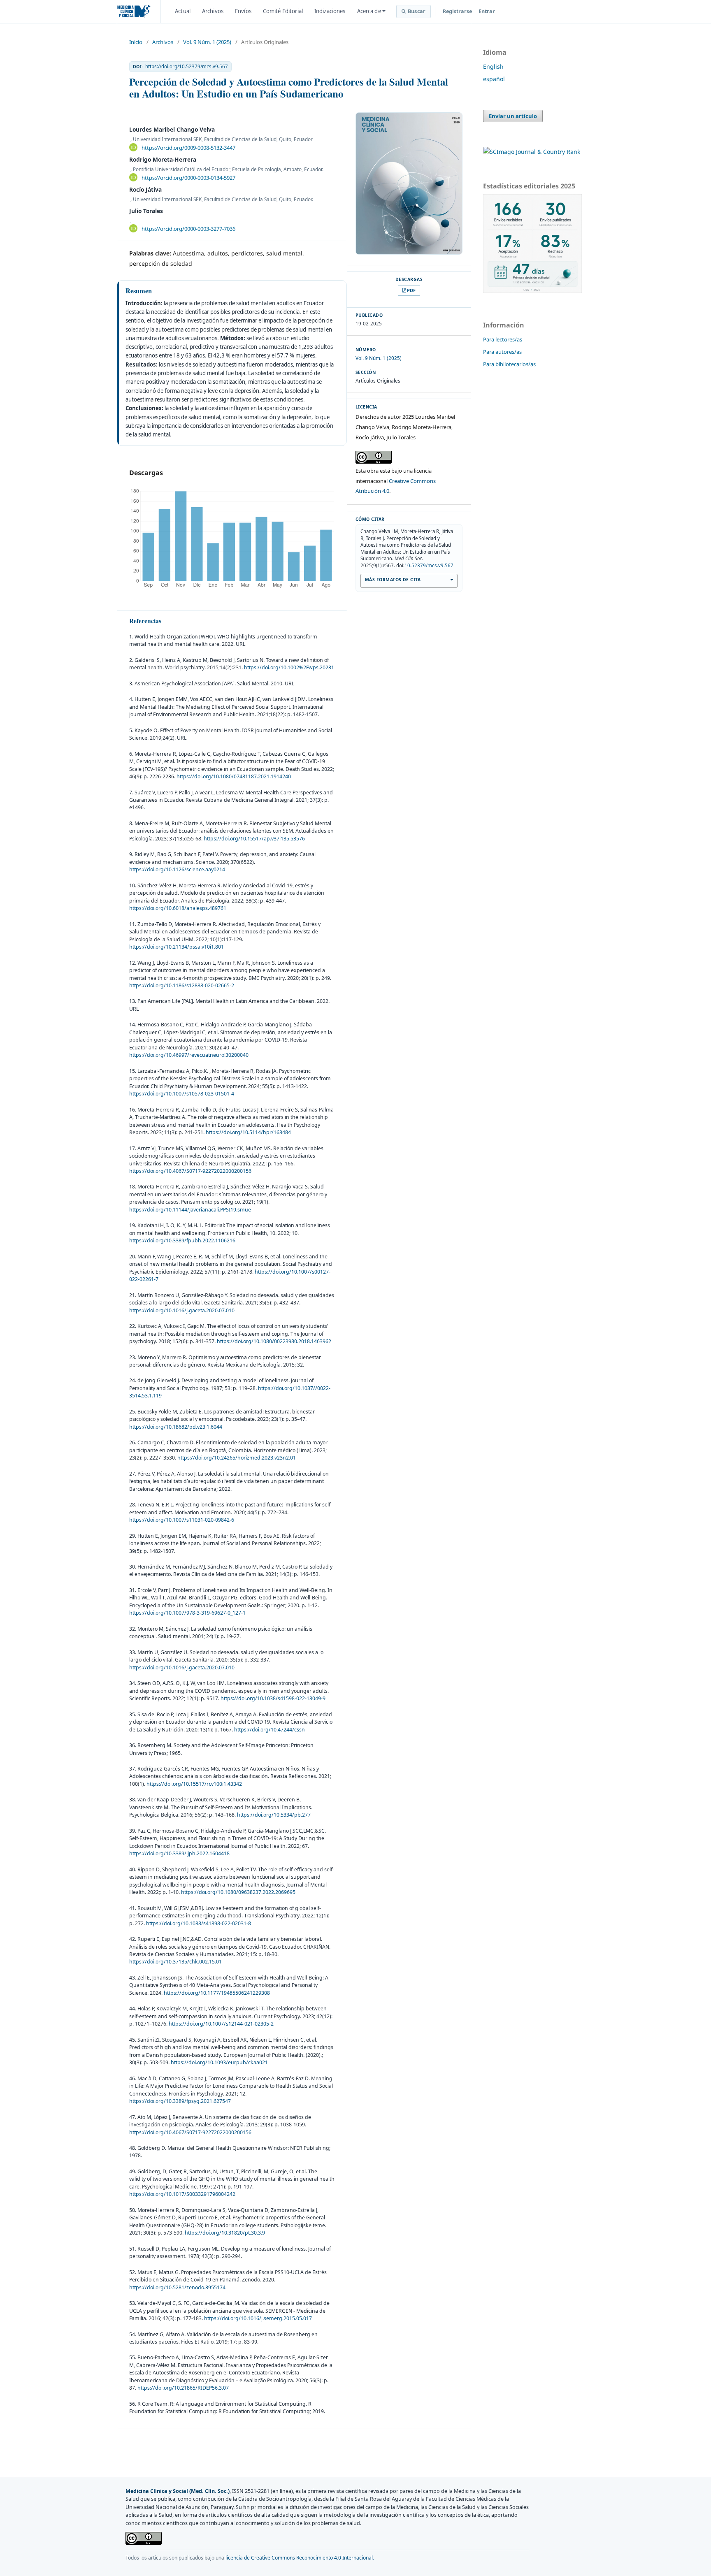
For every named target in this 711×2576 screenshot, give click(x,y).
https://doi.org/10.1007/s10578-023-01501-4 (182, 1094)
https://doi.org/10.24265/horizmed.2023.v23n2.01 (237, 1458)
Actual (183, 11)
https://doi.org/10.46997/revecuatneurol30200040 (189, 1055)
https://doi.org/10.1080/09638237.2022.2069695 (238, 1892)
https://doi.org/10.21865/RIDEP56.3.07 (183, 2388)
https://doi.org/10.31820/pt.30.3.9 (225, 2233)
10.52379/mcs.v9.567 (429, 565)
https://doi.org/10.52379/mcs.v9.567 (187, 67)
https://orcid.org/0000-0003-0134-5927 (188, 177)
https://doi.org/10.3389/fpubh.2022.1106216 (182, 1240)
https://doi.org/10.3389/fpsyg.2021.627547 (180, 2101)
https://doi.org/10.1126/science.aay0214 (177, 869)
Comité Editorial (283, 11)
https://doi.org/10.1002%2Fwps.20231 (289, 667)
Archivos (213, 11)
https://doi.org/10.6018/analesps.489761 (178, 908)
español (494, 79)
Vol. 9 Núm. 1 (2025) (207, 42)
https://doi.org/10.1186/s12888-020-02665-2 (182, 985)
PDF (411, 290)
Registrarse (457, 11)
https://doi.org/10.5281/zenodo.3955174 (177, 2287)
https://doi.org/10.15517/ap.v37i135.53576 (254, 839)
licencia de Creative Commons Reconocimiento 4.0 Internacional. (300, 2558)
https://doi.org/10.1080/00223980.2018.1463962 (274, 1341)
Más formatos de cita (393, 580)
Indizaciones (330, 11)
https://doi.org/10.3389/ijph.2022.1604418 (179, 1853)
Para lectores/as (503, 339)
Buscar (417, 11)
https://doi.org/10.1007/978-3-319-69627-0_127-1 (187, 1613)
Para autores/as (502, 352)
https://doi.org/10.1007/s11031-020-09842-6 (182, 1520)
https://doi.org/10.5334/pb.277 (274, 1815)
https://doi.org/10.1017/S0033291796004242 (182, 2194)
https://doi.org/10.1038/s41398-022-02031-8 (199, 1923)
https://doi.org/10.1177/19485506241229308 (217, 1993)
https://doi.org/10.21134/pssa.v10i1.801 (177, 947)
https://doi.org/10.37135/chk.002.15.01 (175, 1962)
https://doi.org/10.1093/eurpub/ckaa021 (219, 2062)
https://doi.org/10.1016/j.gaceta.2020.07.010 (182, 1310)
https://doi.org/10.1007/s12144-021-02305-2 (221, 2024)
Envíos (243, 11)
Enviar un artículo (513, 116)
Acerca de (369, 11)
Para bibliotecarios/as (509, 364)
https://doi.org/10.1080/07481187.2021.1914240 (234, 776)
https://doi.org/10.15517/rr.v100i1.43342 (194, 1784)
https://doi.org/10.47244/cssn (270, 1730)
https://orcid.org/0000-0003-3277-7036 (188, 228)
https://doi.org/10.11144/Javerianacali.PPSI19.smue (190, 1210)
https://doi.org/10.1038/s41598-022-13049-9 (273, 1698)
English (493, 66)
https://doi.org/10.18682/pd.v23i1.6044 (176, 1427)
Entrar (487, 11)
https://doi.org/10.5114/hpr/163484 (248, 1132)
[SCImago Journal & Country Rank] (532, 152)
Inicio (136, 42)
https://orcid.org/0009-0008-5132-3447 (188, 147)
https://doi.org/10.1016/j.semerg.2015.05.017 (258, 2318)
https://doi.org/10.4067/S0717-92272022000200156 (190, 1171)
